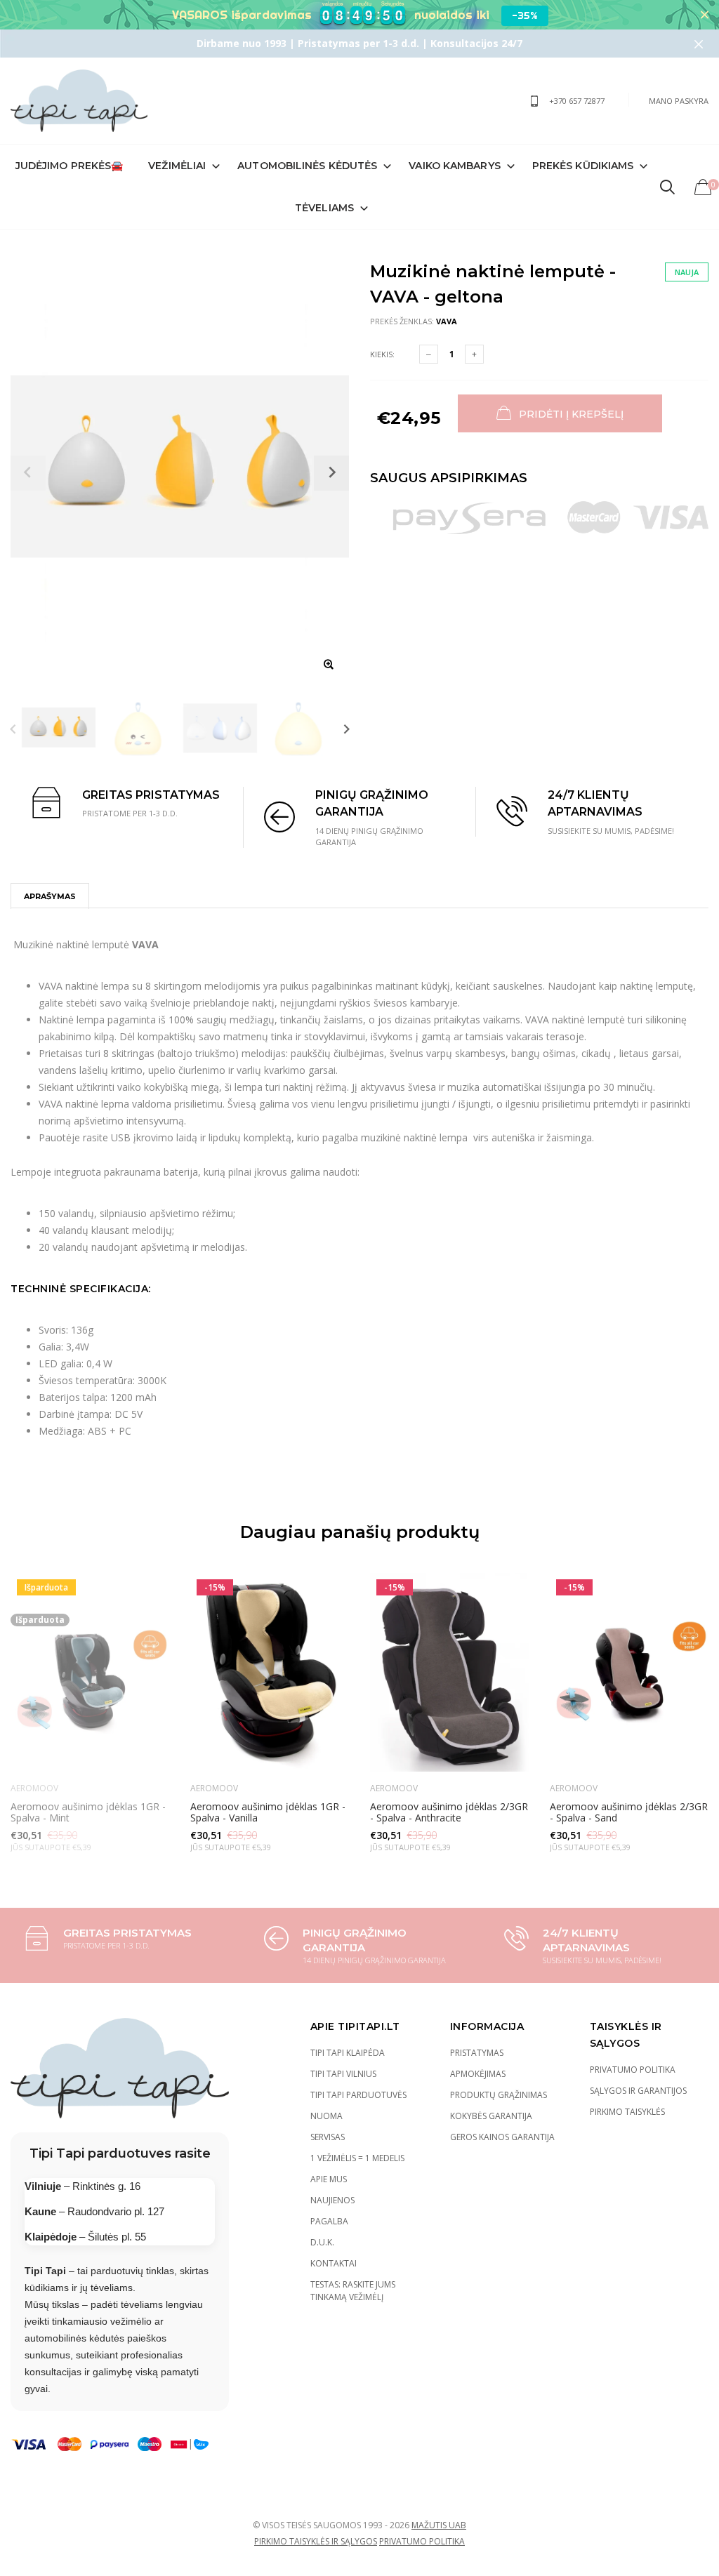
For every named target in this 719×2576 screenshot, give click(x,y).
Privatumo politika (633, 2070)
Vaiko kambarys (454, 166)
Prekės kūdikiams (583, 166)
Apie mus (329, 2179)
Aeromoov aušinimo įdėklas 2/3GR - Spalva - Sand (629, 1812)
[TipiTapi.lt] (79, 101)
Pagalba (329, 2221)
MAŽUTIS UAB (439, 2525)
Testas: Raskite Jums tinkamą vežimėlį (353, 2291)
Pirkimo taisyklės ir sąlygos (316, 2541)
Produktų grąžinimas (499, 2095)
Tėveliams (324, 208)
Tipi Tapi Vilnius (343, 2074)
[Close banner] (705, 15)
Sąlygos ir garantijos (638, 2091)
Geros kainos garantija (502, 2137)
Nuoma (326, 2116)
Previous (13, 729)
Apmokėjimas (478, 2074)
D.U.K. (322, 2242)
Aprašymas (50, 896)
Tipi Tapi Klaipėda (348, 2053)
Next (347, 729)
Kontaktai (334, 2263)
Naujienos (332, 2200)
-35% (525, 15)
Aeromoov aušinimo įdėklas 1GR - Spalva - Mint (88, 1812)
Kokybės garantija (491, 2116)
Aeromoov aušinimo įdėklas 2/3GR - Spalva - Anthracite (449, 1812)
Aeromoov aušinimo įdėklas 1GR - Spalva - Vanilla (268, 1812)
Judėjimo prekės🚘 (70, 166)
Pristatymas (477, 2053)
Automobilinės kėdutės (307, 166)
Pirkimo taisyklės (627, 2112)
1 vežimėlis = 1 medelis (357, 2158)
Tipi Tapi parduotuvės (358, 2095)
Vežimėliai (177, 166)
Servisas (328, 2137)
